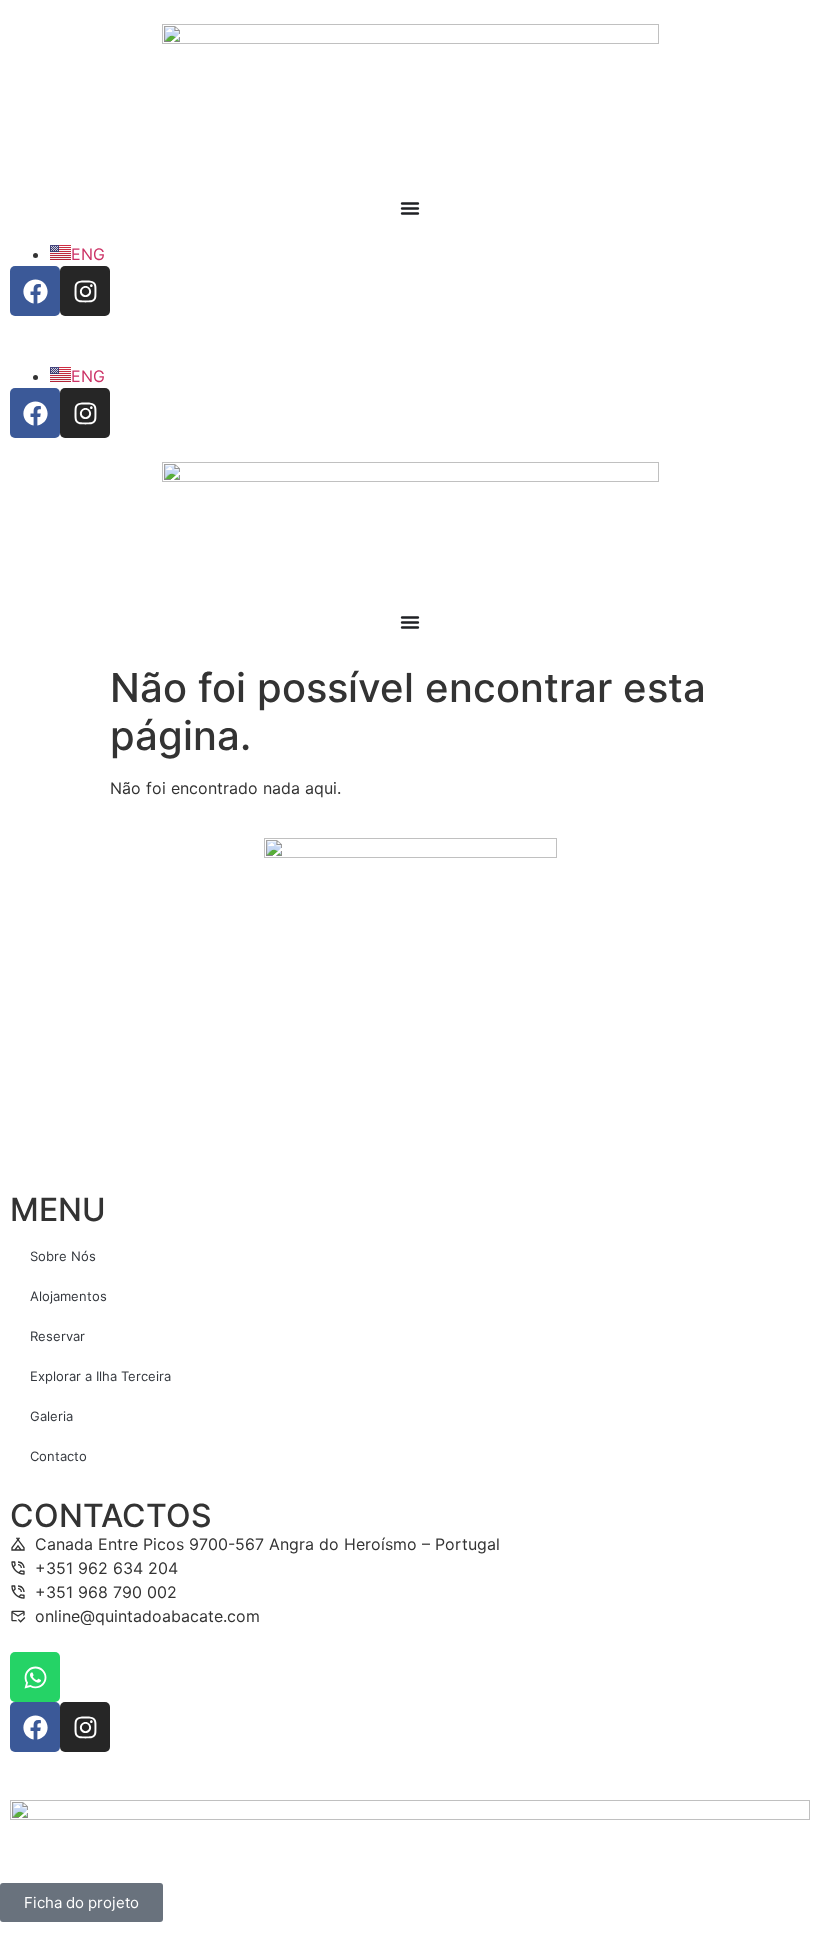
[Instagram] (85, 291)
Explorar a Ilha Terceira (100, 1376)
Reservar (57, 1336)
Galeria (51, 1416)
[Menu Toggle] (410, 208)
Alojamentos (68, 1296)
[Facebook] (35, 291)
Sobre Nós (63, 1256)
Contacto (58, 1456)
